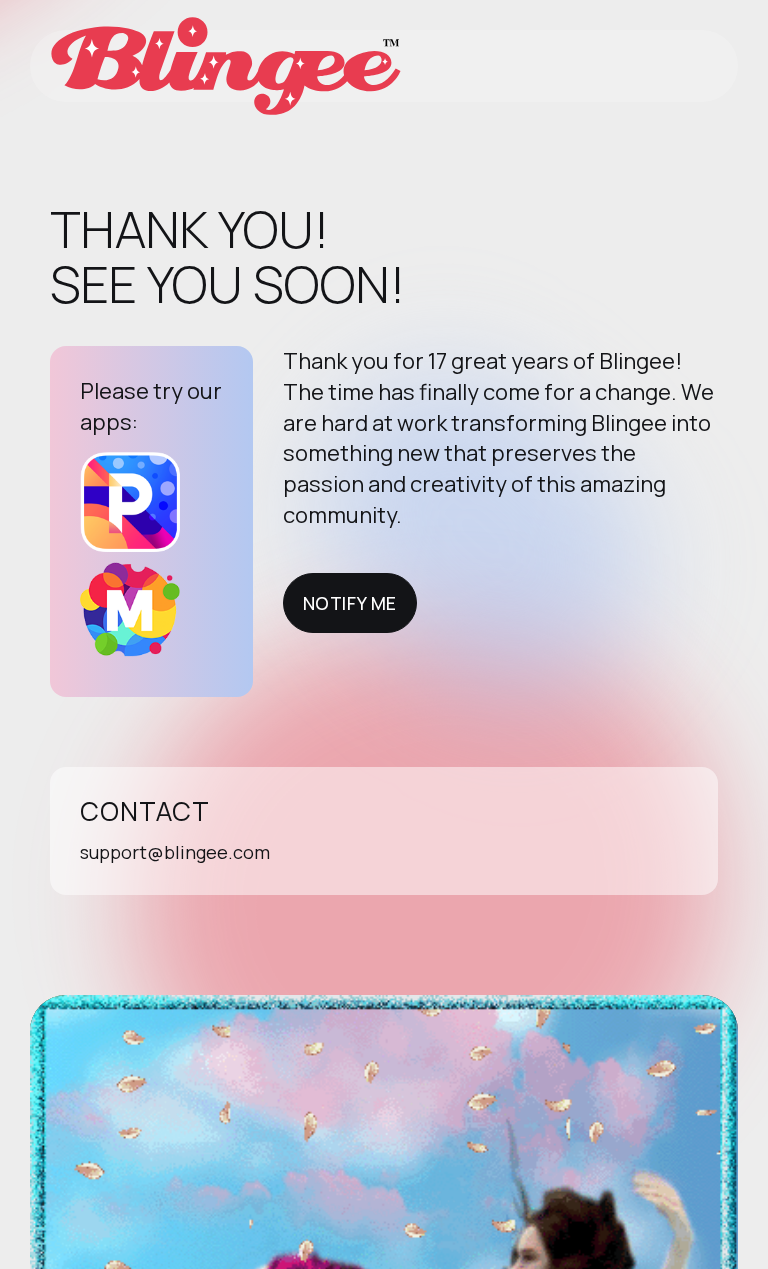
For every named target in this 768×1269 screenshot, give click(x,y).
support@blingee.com (175, 852)
